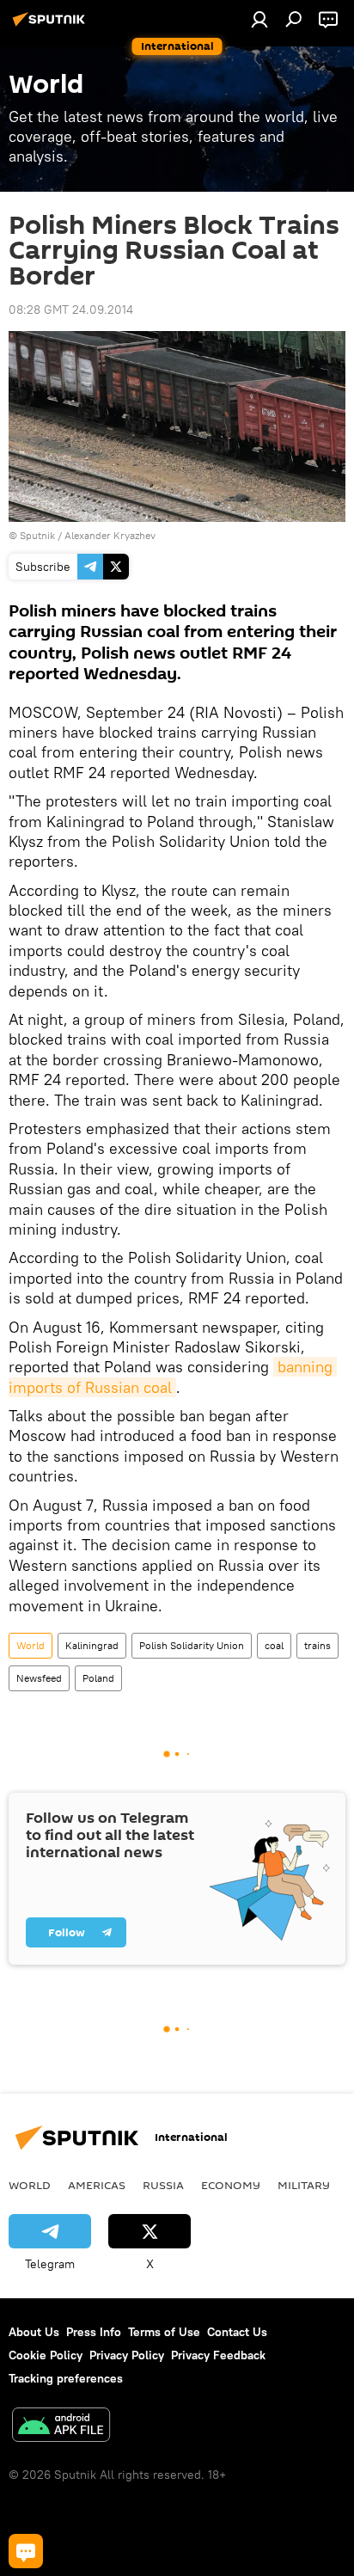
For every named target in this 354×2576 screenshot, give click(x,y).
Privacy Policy (127, 2355)
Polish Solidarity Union (192, 1645)
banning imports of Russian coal (173, 1377)
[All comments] (26, 2551)
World (31, 1645)
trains (317, 1645)
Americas (97, 2185)
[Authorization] (259, 19)
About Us (34, 2332)
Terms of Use (164, 2332)
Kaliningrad (92, 1645)
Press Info (94, 2332)
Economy (231, 2185)
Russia (163, 2185)
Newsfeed (39, 1678)
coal (274, 1645)
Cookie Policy (46, 2355)
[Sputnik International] (52, 26)
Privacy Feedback (218, 2355)
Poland (98, 1678)
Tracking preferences (66, 2378)
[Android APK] (61, 2427)
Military (304, 2185)
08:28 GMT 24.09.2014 (71, 310)
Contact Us (237, 2332)
